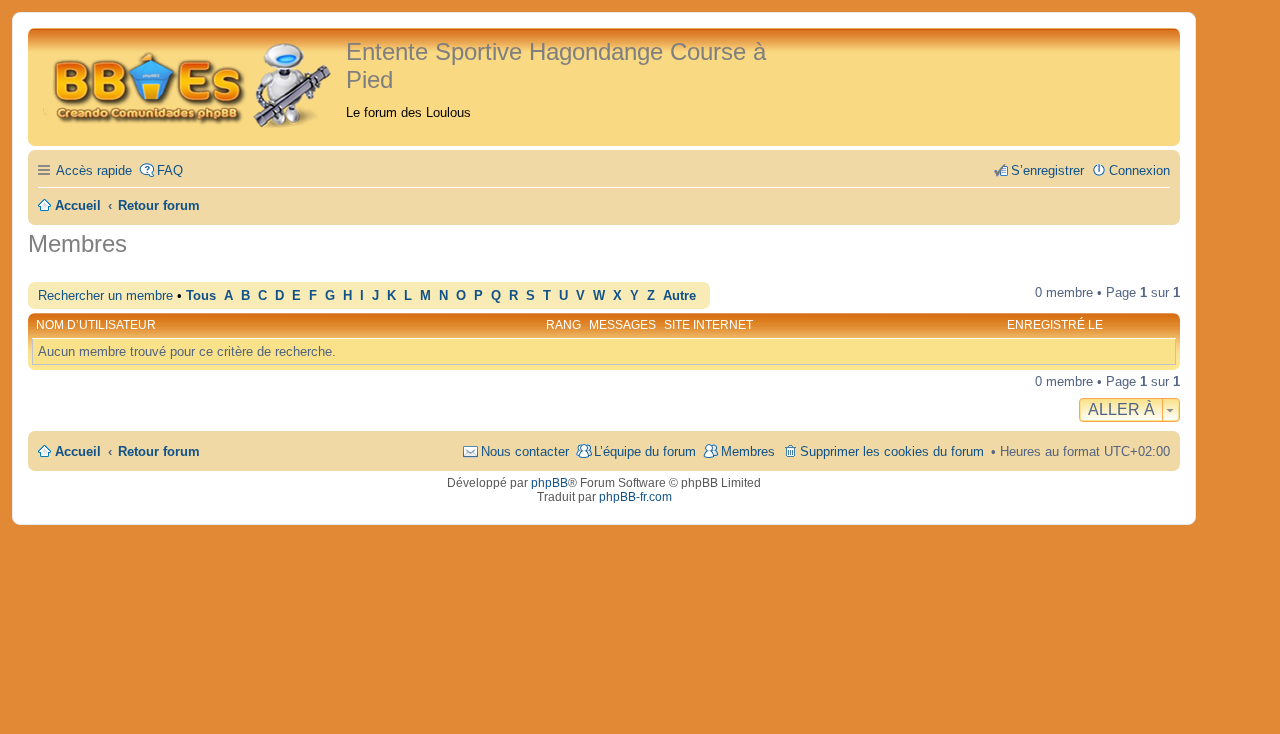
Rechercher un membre (105, 295)
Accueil (78, 451)
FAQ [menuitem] (170, 170)
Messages (622, 325)
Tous (201, 296)
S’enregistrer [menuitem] (1047, 170)
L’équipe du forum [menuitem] (645, 451)
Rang (563, 325)
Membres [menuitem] (748, 451)
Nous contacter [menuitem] (525, 451)
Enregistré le (1055, 325)
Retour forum (159, 451)
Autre (679, 296)
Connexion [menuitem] (1139, 170)
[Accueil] (189, 82)
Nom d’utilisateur (96, 325)
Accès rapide (94, 170)
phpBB (549, 483)
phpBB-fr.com (635, 497)
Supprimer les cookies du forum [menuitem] (892, 451)
